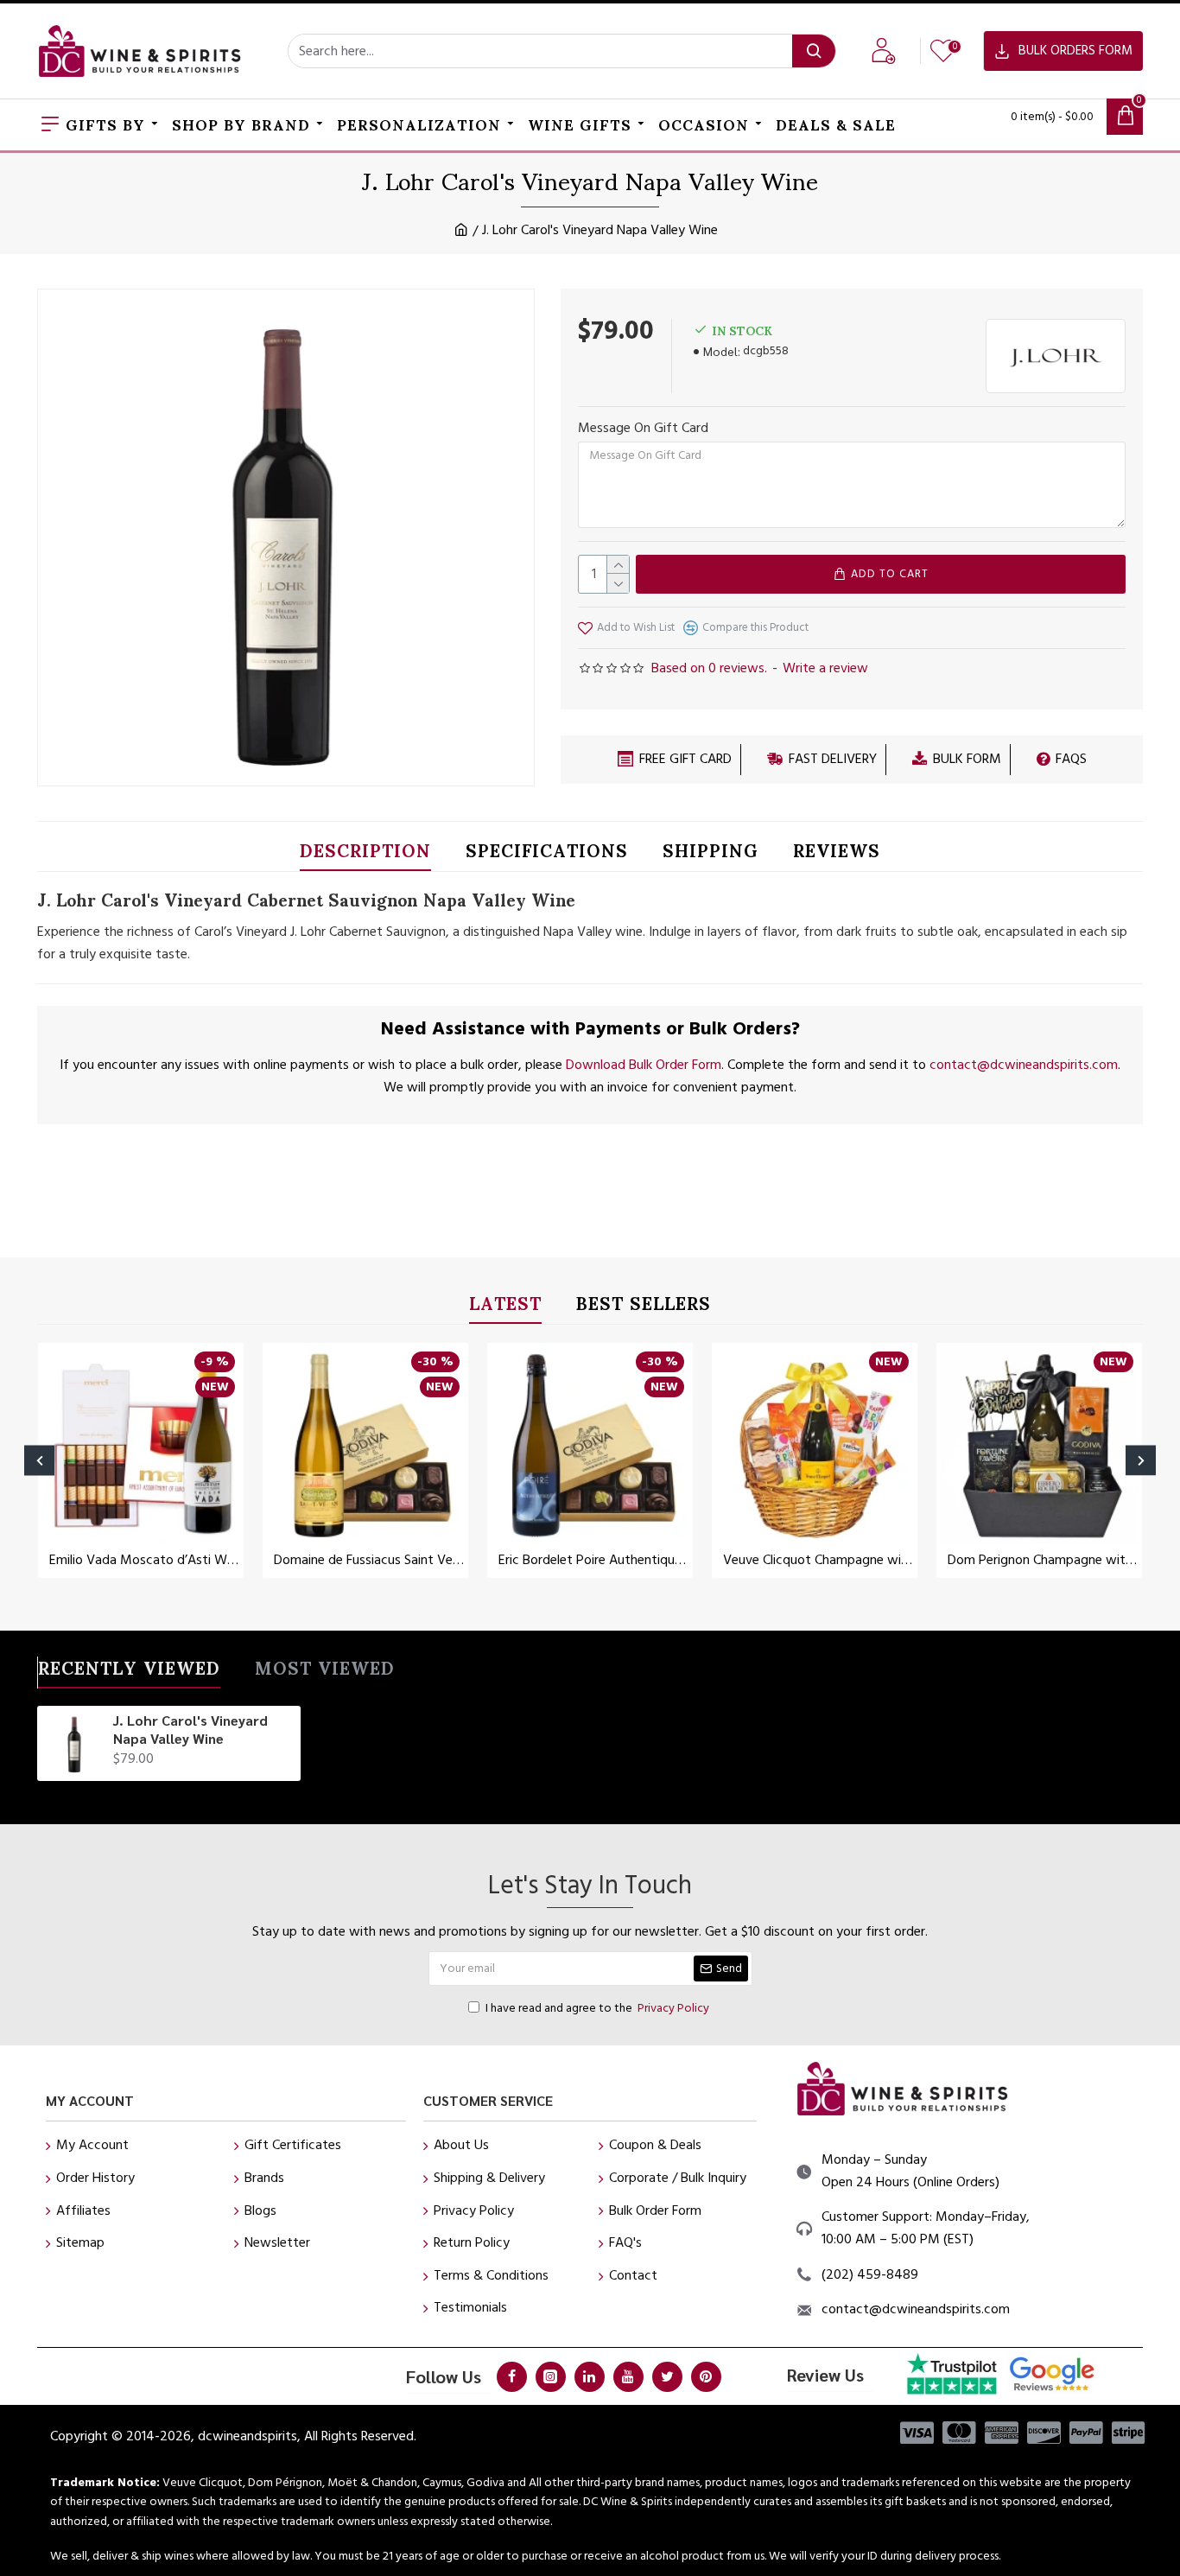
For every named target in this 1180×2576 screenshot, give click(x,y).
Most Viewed (325, 1672)
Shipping (711, 854)
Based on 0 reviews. (709, 668)
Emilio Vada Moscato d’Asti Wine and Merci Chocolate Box (144, 1560)
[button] (39, 1461)
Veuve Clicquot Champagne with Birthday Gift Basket (818, 1560)
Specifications (547, 854)
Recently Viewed (129, 1672)
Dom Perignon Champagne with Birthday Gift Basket (1043, 1560)
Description (365, 854)
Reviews (837, 854)
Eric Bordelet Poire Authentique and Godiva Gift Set (593, 1560)
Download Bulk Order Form (644, 1065)
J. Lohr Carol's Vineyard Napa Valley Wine (190, 1730)
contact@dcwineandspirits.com (1024, 1065)
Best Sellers (644, 1307)
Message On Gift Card (643, 428)
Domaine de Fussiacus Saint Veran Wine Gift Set (369, 1560)
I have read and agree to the (597, 2008)
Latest (505, 1307)
